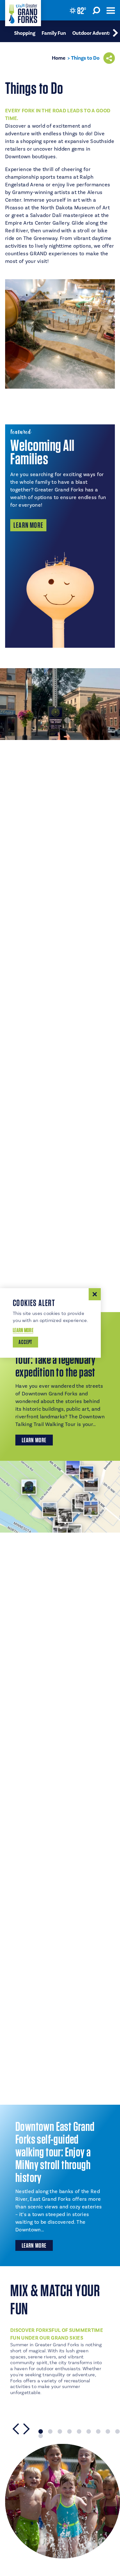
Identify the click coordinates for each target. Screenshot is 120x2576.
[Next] (27, 2429)
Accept (25, 1342)
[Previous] (16, 2429)
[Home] (23, 13)
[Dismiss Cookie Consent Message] (95, 1294)
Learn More (28, 525)
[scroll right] (115, 31)
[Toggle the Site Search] (96, 10)
